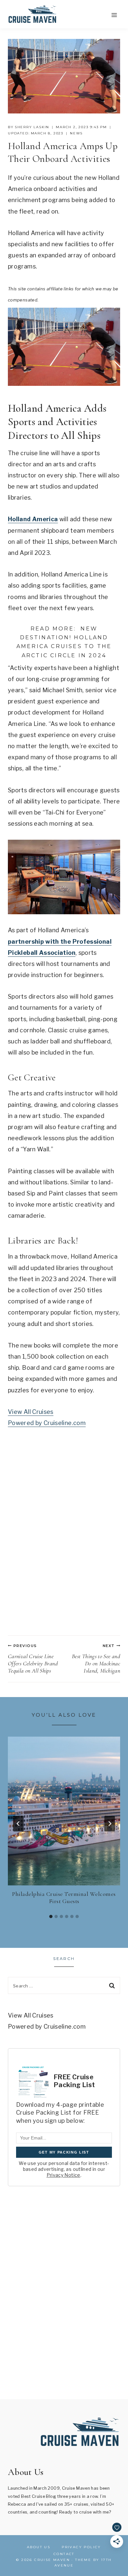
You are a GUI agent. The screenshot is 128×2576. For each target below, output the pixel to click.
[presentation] (64, 1811)
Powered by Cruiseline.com (47, 1423)
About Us (39, 2547)
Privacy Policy (81, 2547)
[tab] (51, 1916)
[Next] (110, 1824)
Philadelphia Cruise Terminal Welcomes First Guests (64, 1898)
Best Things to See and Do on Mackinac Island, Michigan (96, 1659)
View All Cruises (31, 1412)
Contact (64, 2554)
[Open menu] (114, 15)
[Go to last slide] (18, 1824)
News (76, 133)
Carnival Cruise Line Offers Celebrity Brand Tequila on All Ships (33, 1659)
